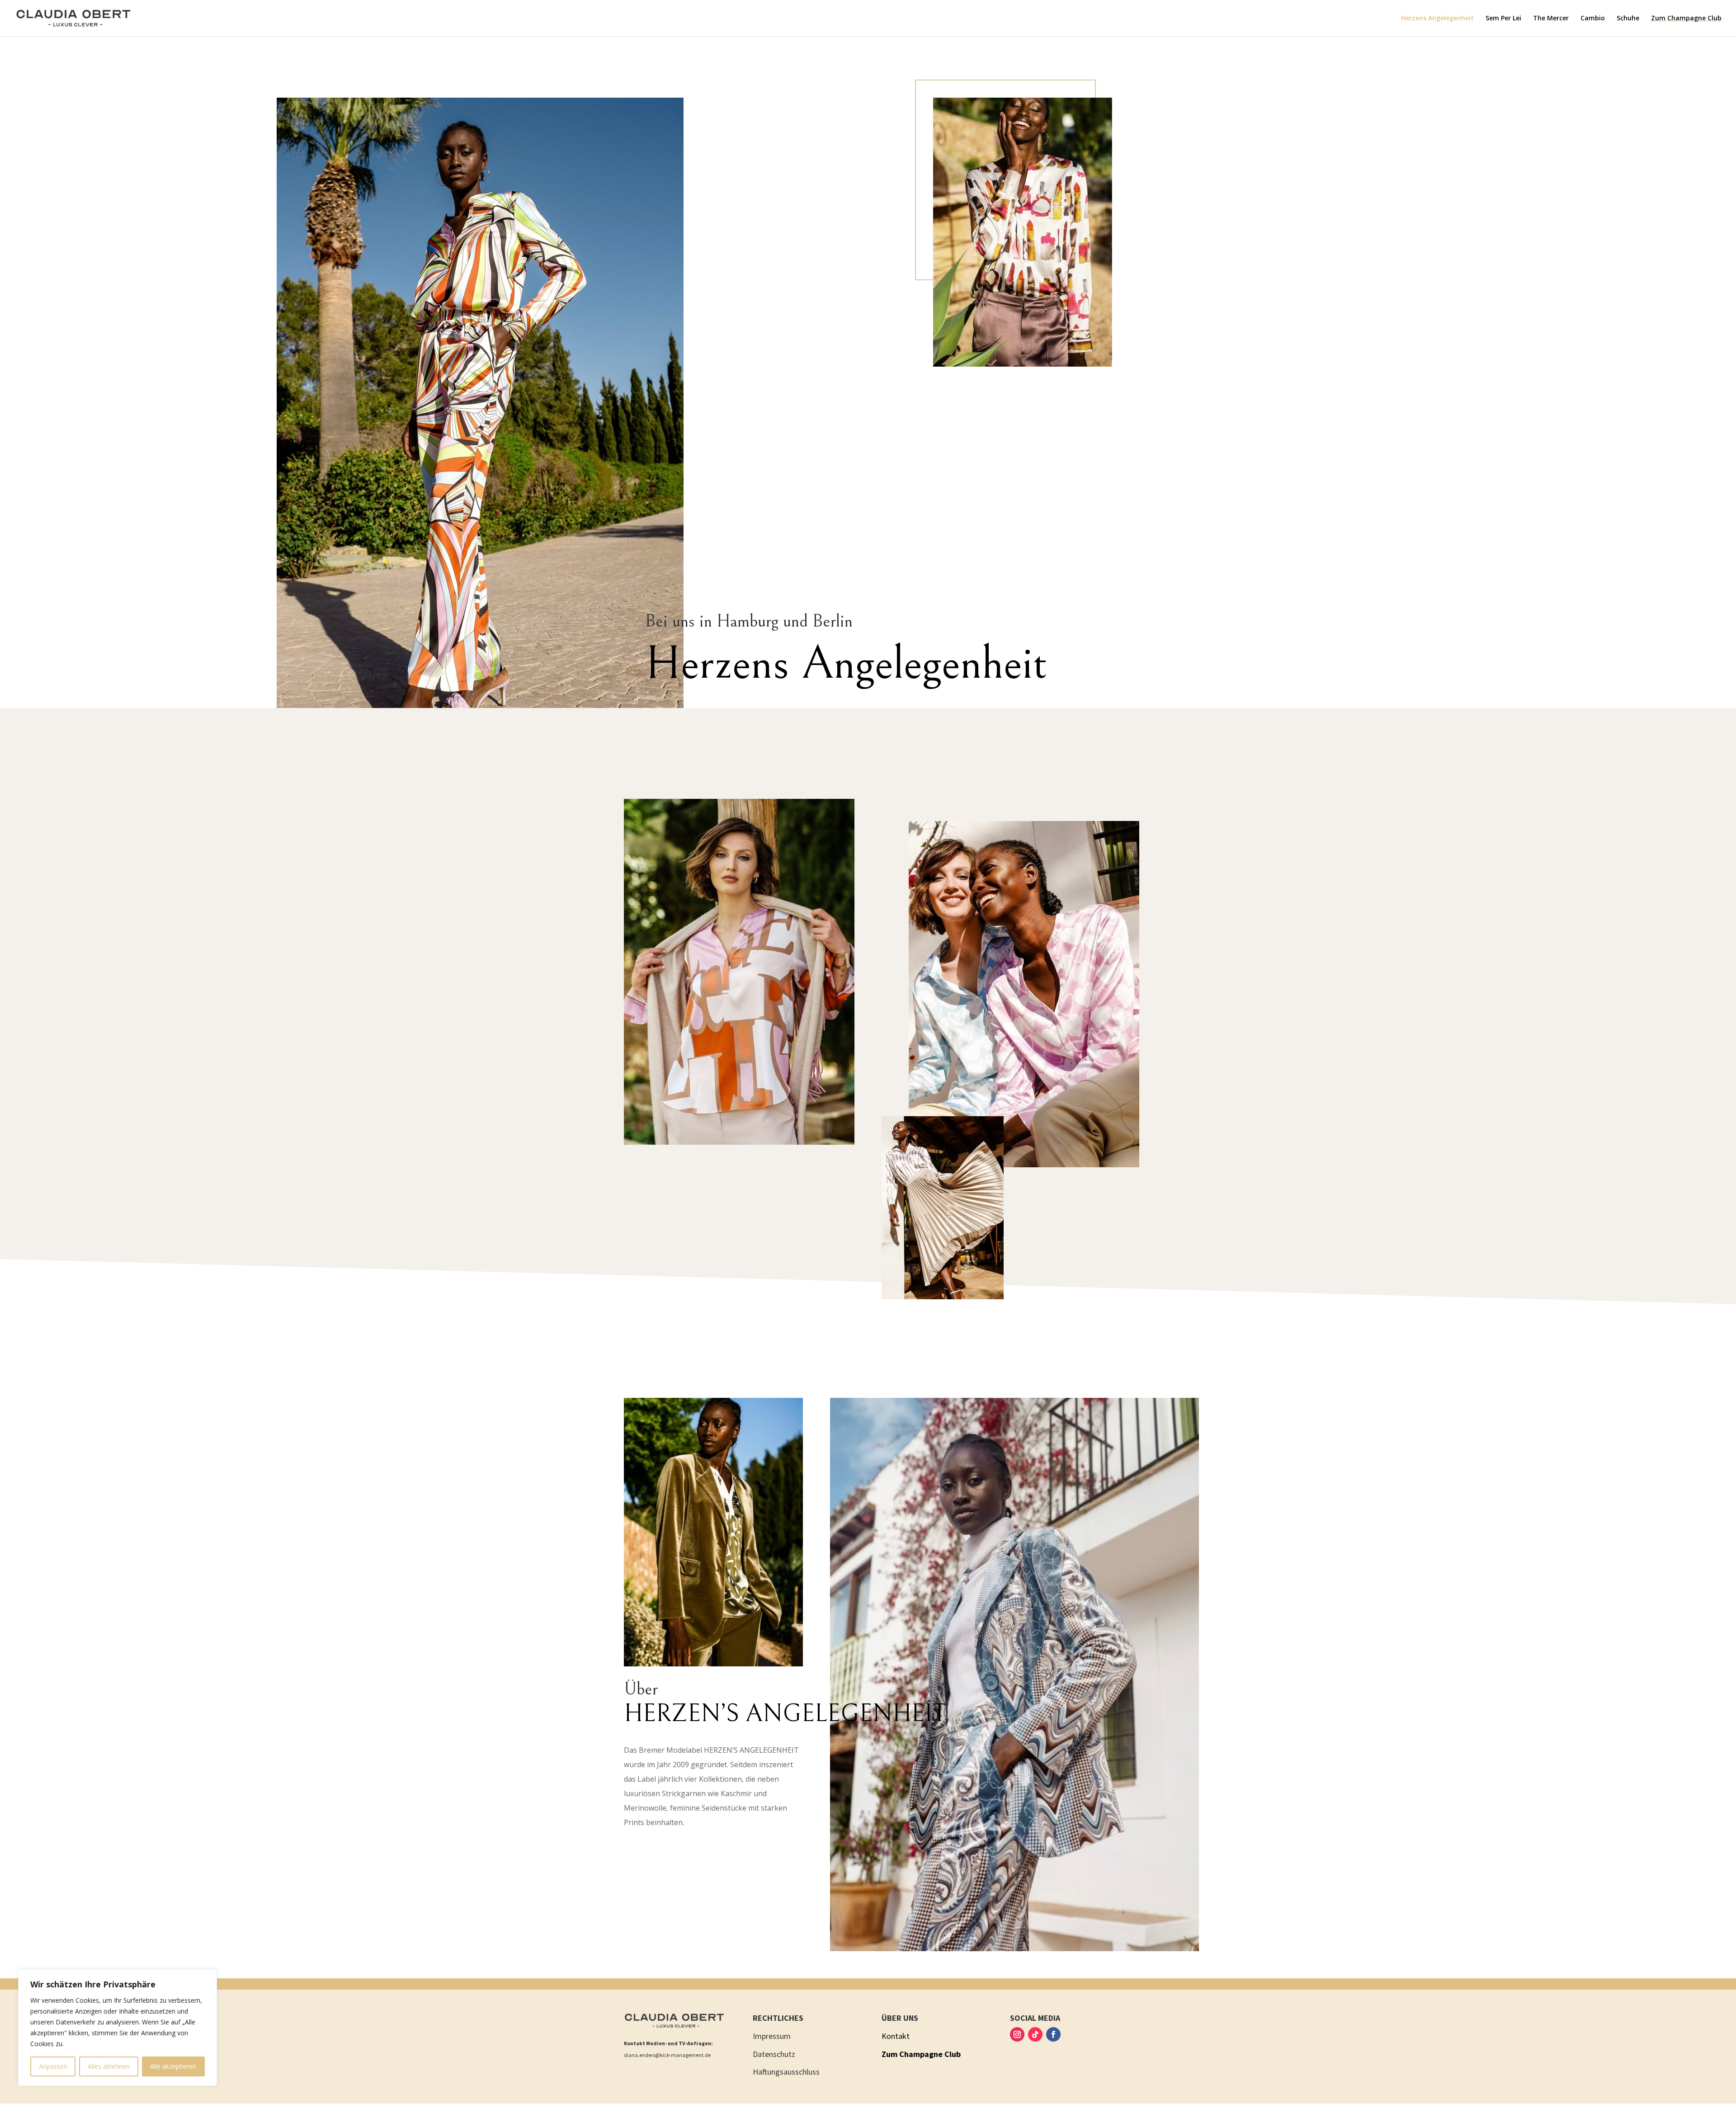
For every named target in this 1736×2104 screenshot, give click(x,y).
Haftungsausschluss (786, 2072)
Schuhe (1628, 19)
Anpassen (53, 2066)
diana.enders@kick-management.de (667, 2055)
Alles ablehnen (109, 2066)
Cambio (1593, 19)
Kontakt (896, 2036)
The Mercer (1551, 19)
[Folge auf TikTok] (1035, 2034)
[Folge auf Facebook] (1053, 2034)
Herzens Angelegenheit (1437, 19)
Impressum (772, 2036)
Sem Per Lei (1503, 19)
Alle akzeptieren (173, 2066)
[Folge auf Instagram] (1017, 2034)
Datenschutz (774, 2054)
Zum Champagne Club (1686, 19)
